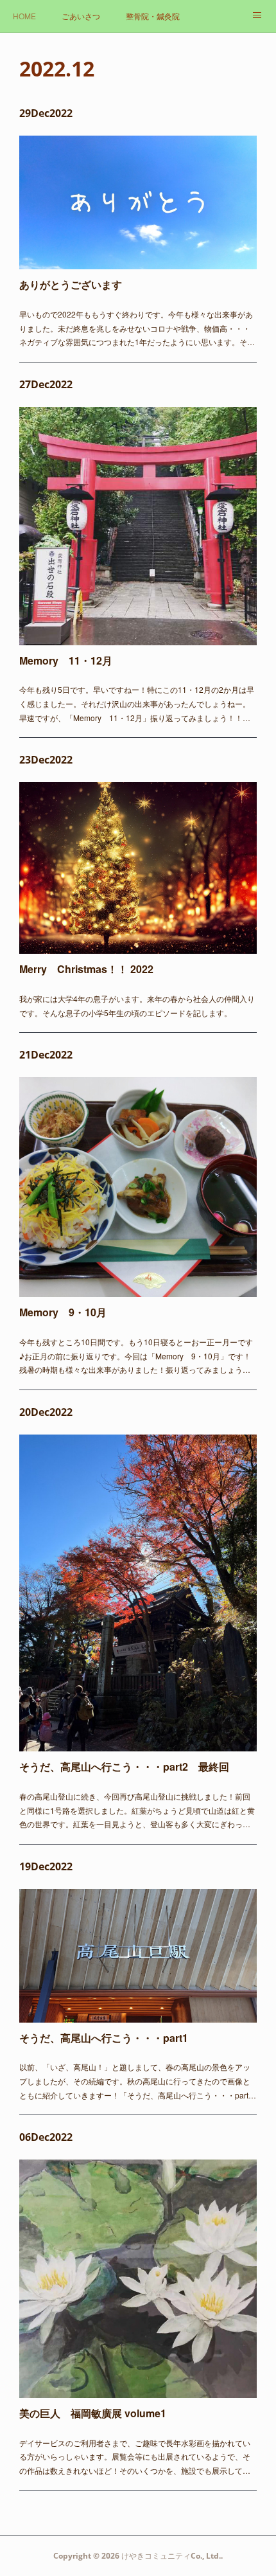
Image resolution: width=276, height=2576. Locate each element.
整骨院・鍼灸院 (153, 16)
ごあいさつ (81, 16)
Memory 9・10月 (63, 1312)
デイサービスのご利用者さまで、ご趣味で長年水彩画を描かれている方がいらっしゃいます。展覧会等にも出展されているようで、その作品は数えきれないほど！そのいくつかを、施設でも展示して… (135, 2456)
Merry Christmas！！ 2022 (86, 969)
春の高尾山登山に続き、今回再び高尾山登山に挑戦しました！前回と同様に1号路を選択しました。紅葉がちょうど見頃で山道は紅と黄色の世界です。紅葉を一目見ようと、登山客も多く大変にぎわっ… (137, 1810)
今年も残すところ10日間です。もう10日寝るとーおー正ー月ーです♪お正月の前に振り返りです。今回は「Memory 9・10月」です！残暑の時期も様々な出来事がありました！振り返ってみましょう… (136, 1355)
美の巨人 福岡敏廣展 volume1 (93, 2413)
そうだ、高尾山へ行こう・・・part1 (104, 2038)
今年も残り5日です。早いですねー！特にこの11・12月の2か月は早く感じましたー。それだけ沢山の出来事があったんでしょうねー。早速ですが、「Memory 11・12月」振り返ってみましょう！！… (137, 703)
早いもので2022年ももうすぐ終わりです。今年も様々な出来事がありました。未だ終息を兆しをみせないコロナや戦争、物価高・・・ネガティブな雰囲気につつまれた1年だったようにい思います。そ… (137, 328)
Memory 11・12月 (66, 660)
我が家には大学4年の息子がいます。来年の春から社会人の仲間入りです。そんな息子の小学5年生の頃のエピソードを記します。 (137, 1006)
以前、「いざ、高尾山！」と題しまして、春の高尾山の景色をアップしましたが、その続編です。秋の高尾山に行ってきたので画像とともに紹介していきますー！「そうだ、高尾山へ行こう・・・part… (138, 2080)
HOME (24, 16)
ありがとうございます (71, 284)
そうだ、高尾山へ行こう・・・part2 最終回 (124, 1767)
